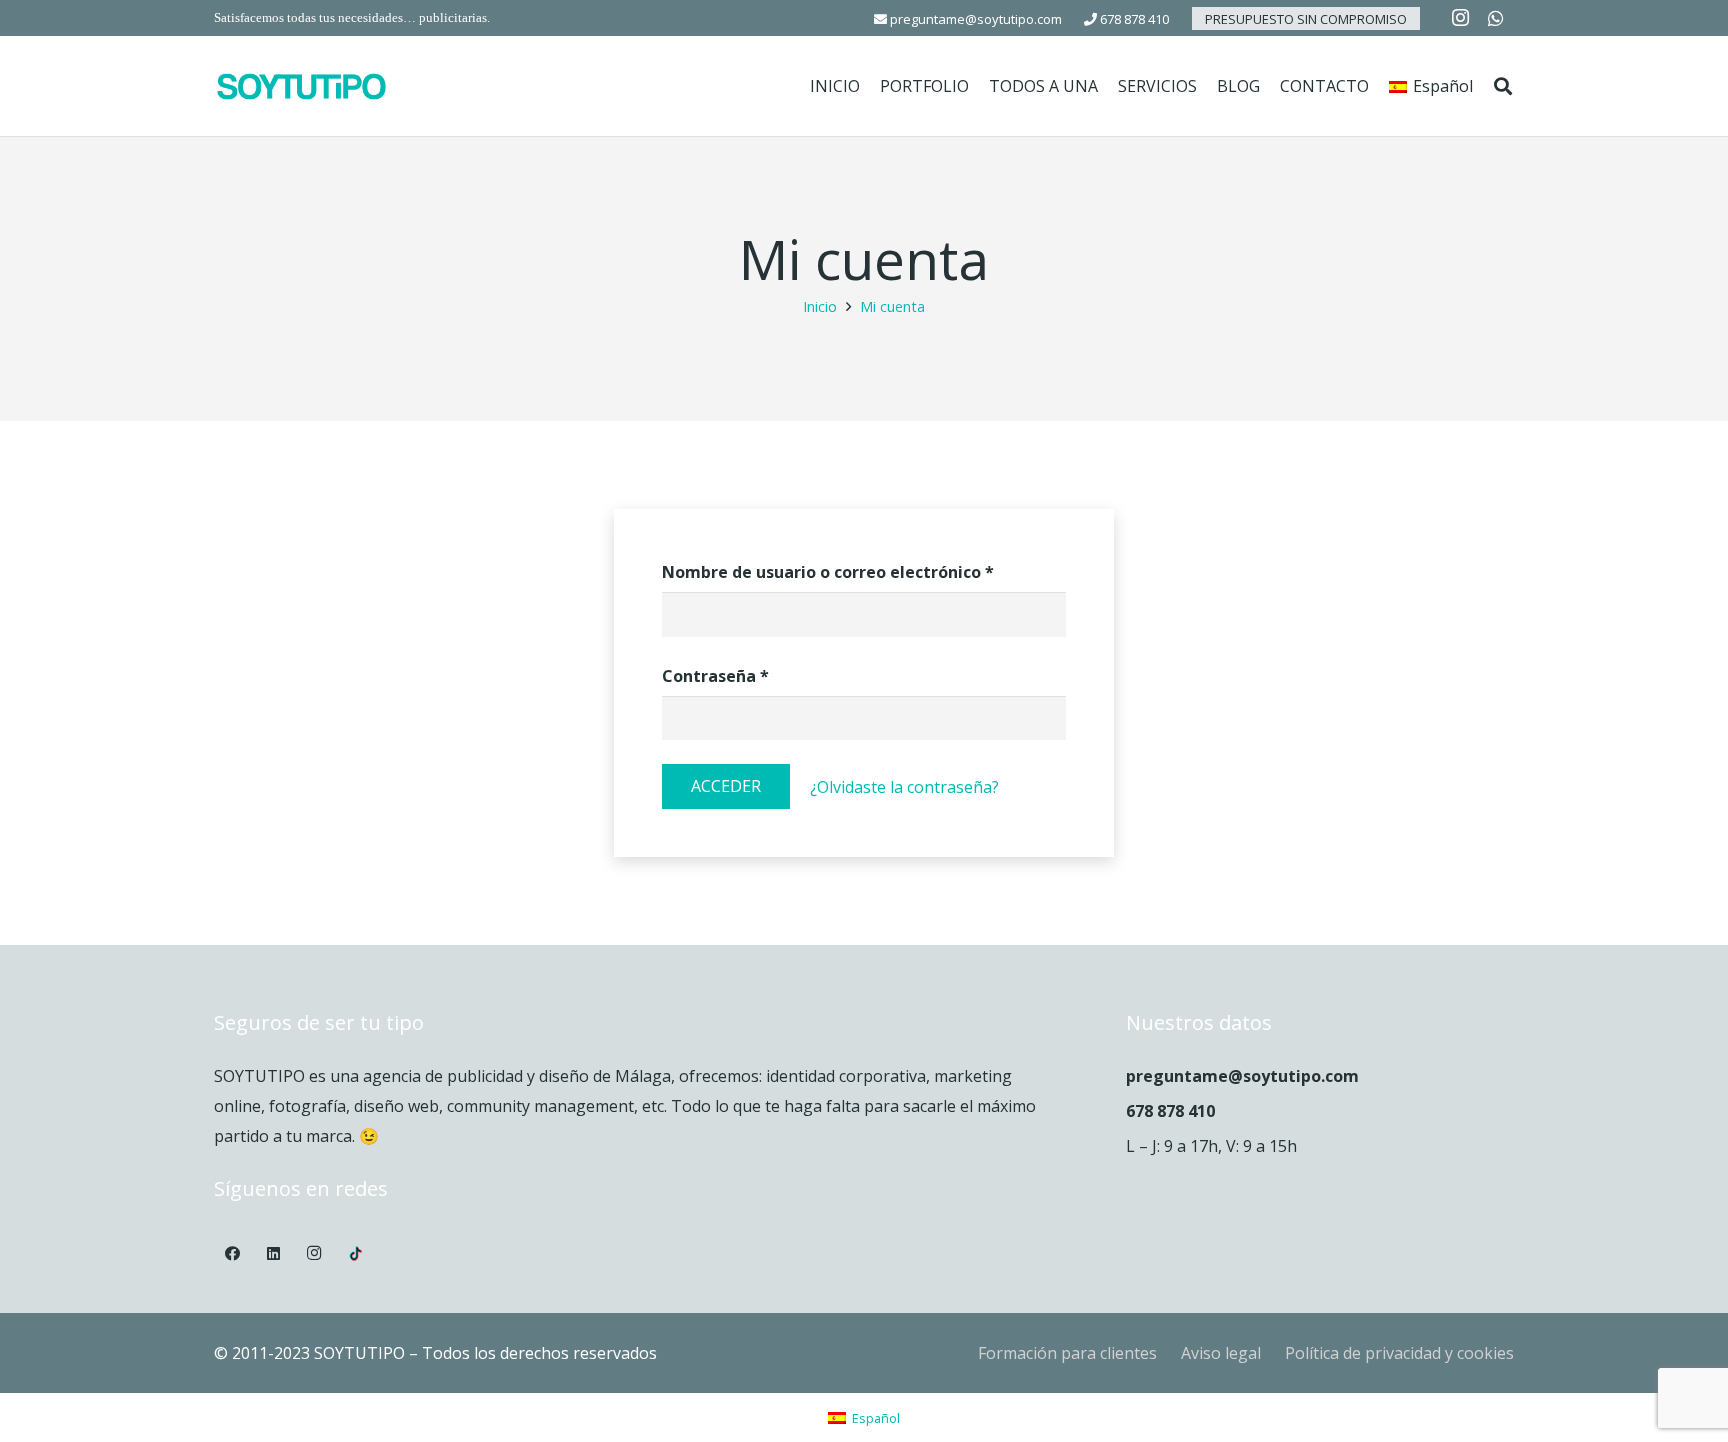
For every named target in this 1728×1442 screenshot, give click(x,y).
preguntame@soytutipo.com (974, 19)
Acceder (726, 786)
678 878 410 (1133, 19)
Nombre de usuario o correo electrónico (828, 572)
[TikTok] (355, 1254)
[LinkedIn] (274, 1254)
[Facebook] (233, 1254)
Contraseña (715, 676)
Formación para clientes (1067, 1353)
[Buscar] (1503, 86)
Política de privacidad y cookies (1399, 1353)
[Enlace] (301, 86)
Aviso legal (1221, 1353)
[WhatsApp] (1496, 18)
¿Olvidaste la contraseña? (904, 787)
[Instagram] (1460, 18)
